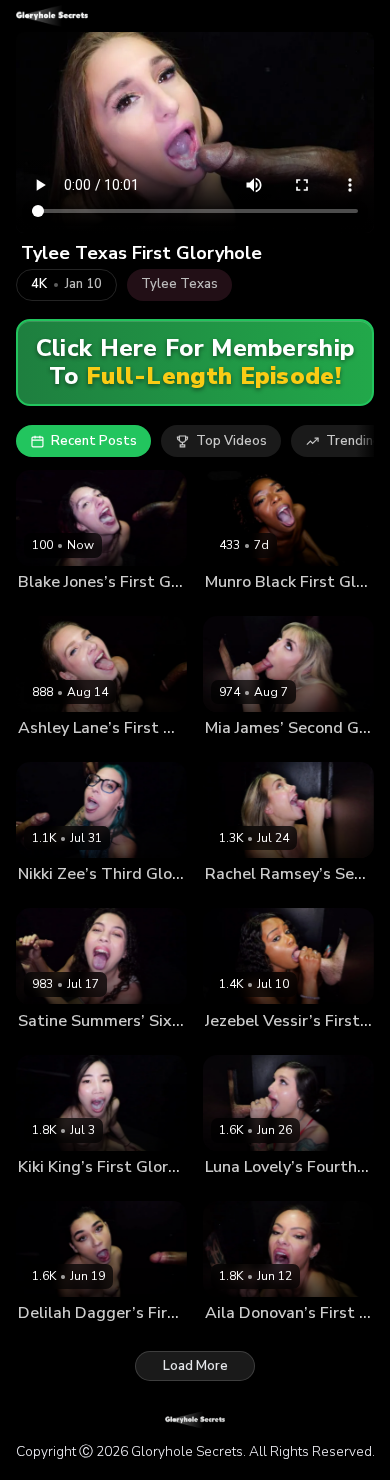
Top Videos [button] (231, 441)
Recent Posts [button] (94, 441)
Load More (195, 1366)
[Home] (52, 16)
